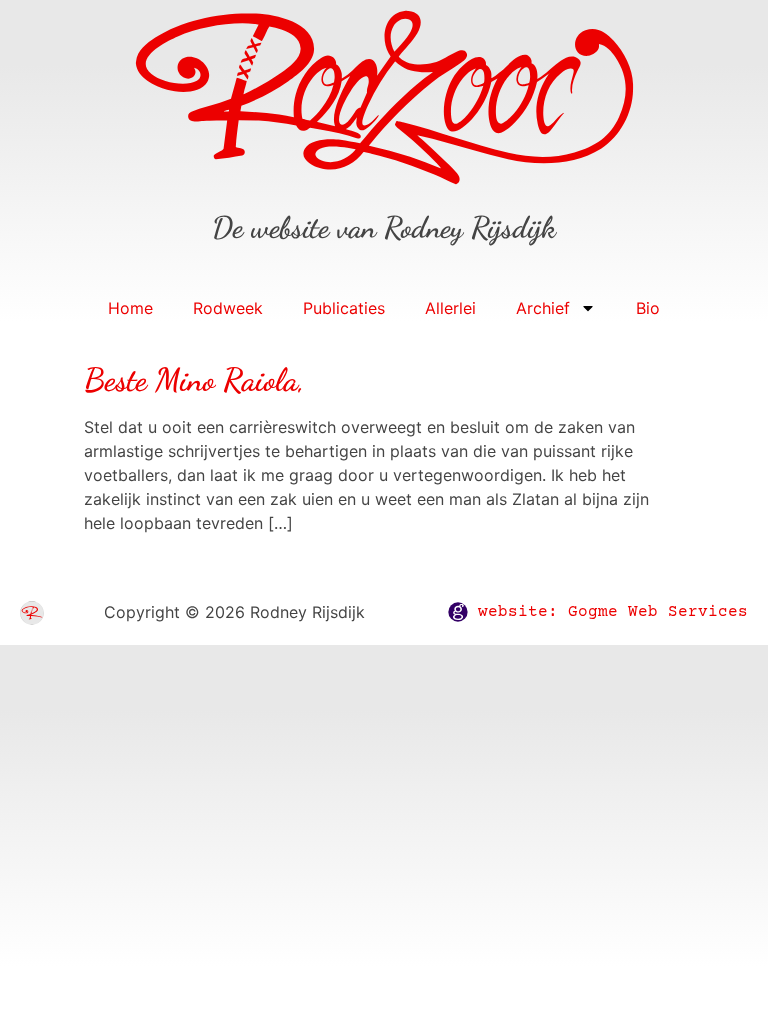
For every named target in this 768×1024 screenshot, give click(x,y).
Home (130, 308)
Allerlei (450, 308)
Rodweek (228, 308)
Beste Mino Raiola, (194, 380)
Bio (648, 308)
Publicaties (344, 308)
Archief (543, 308)
